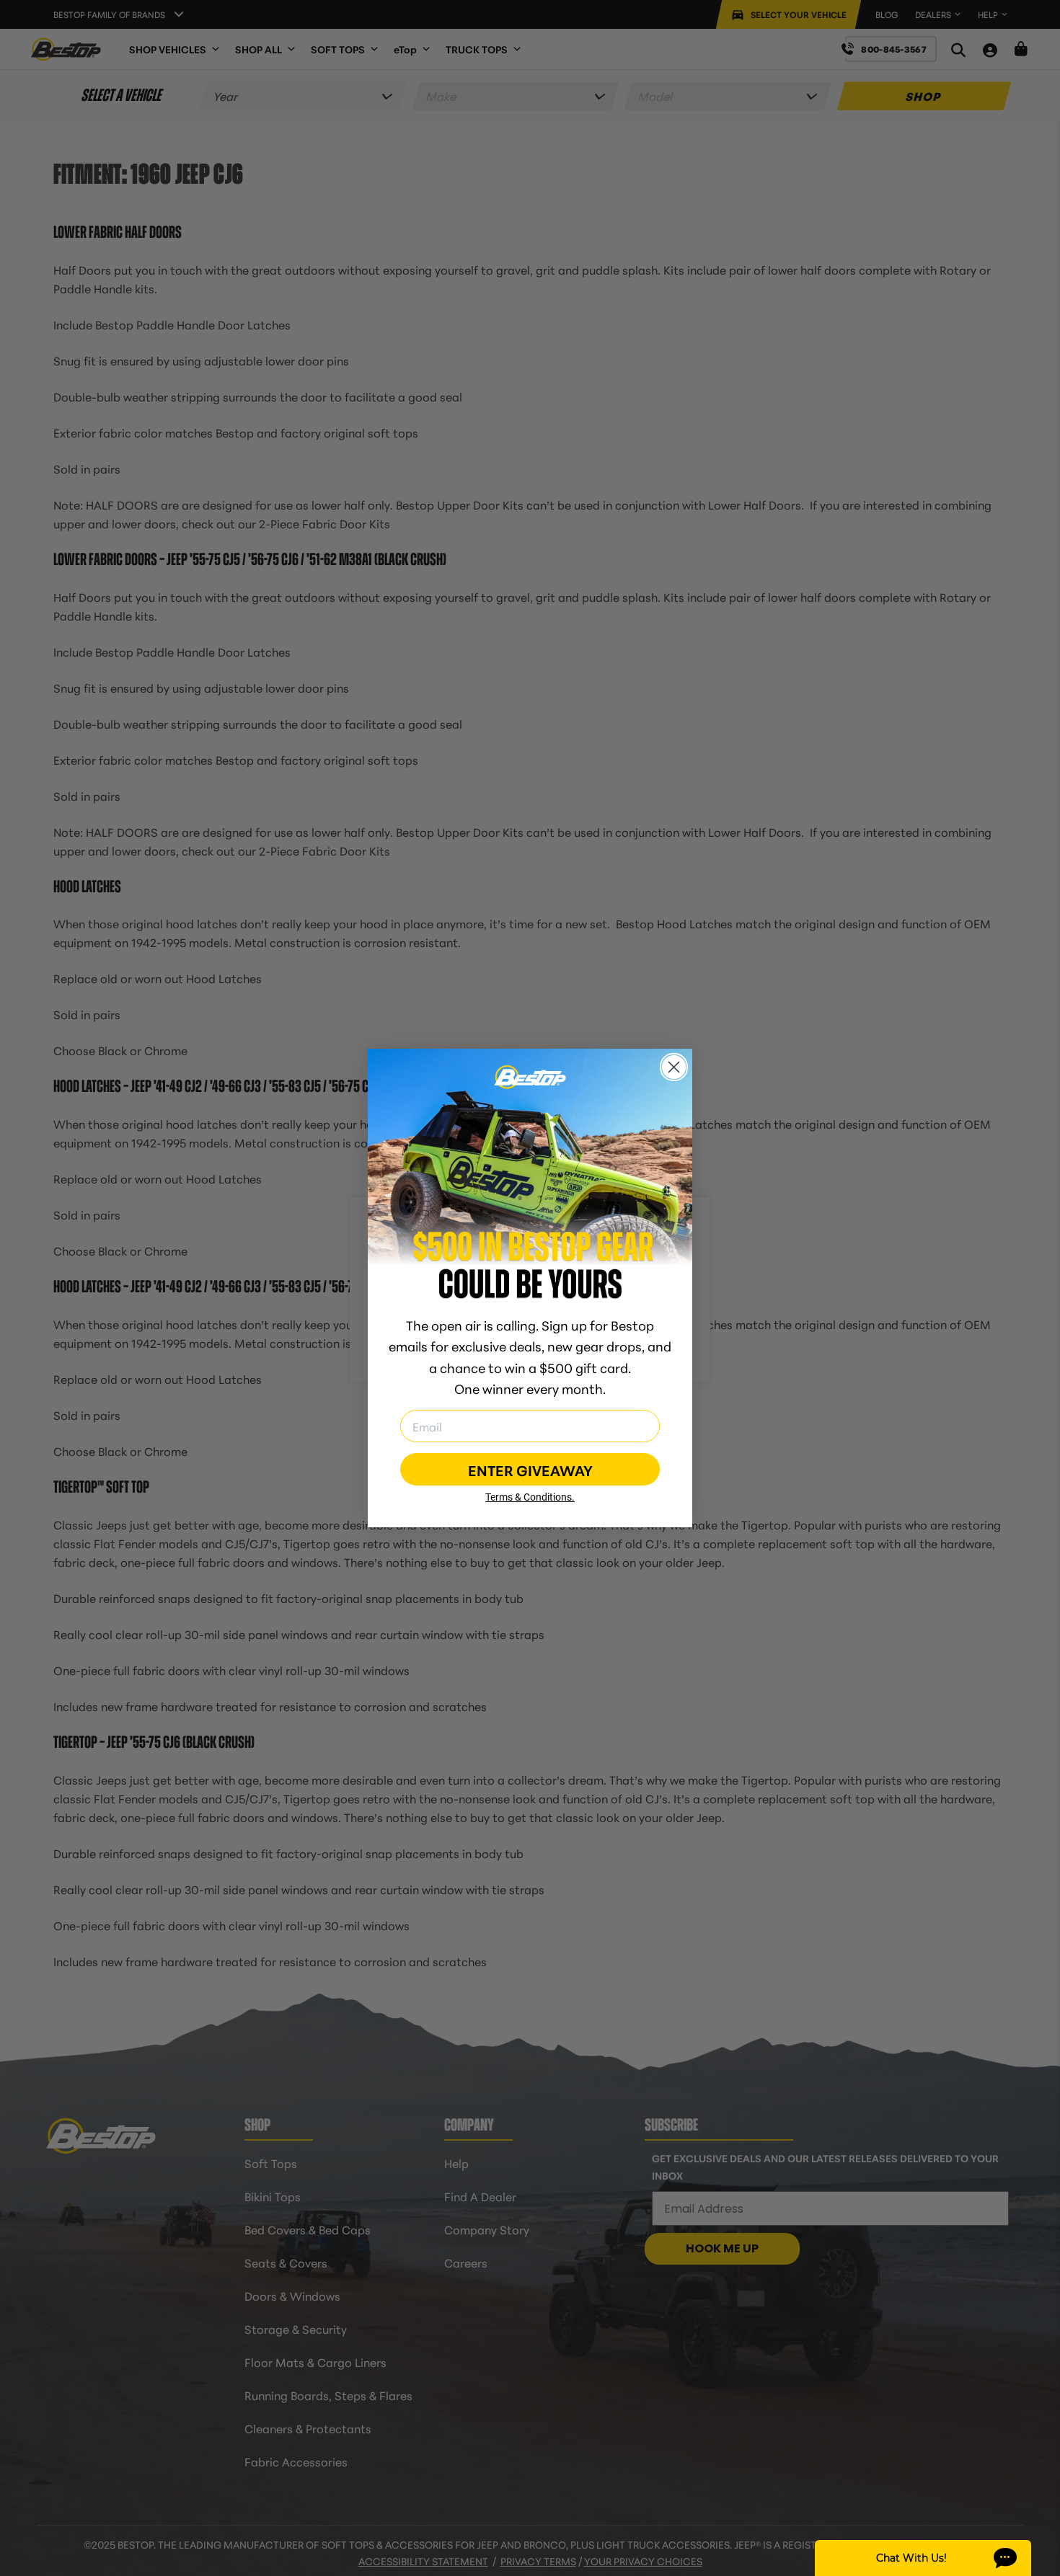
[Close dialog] (674, 1067)
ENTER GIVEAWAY (530, 1470)
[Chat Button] (923, 2558)
